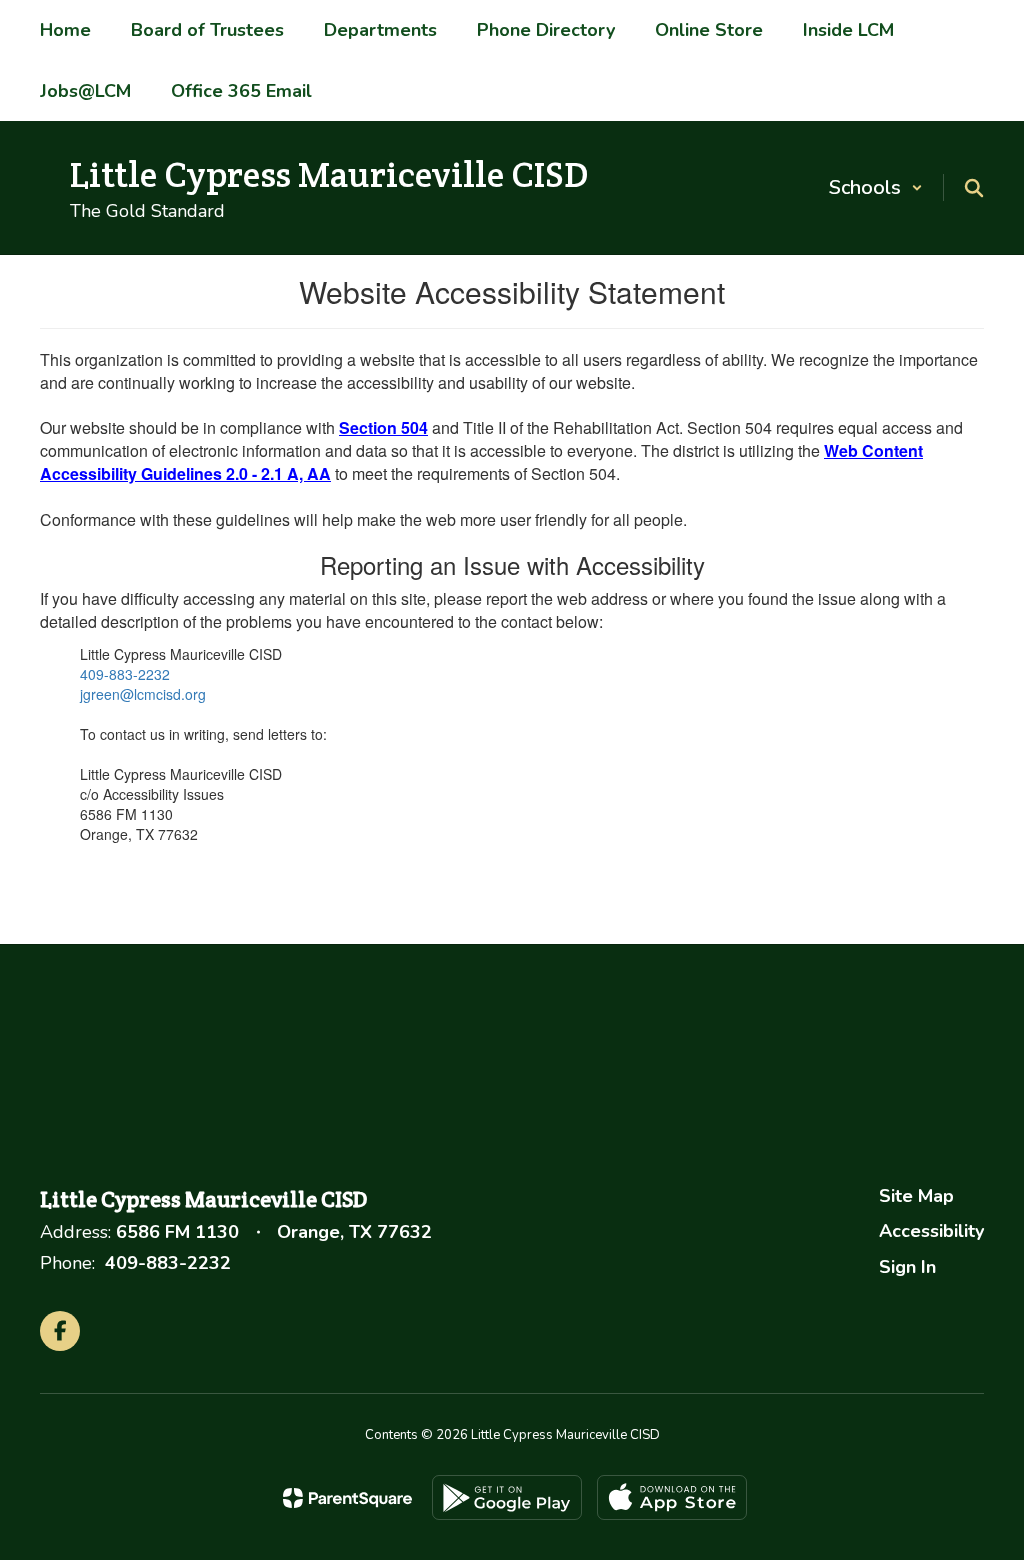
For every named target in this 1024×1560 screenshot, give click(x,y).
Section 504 (383, 427)
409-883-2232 (125, 674)
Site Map (916, 1196)
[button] (876, 187)
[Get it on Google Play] (507, 1497)
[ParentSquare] (347, 1498)
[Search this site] (974, 188)
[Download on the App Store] (672, 1497)
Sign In (907, 1267)
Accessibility (931, 1231)
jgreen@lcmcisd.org (143, 694)
